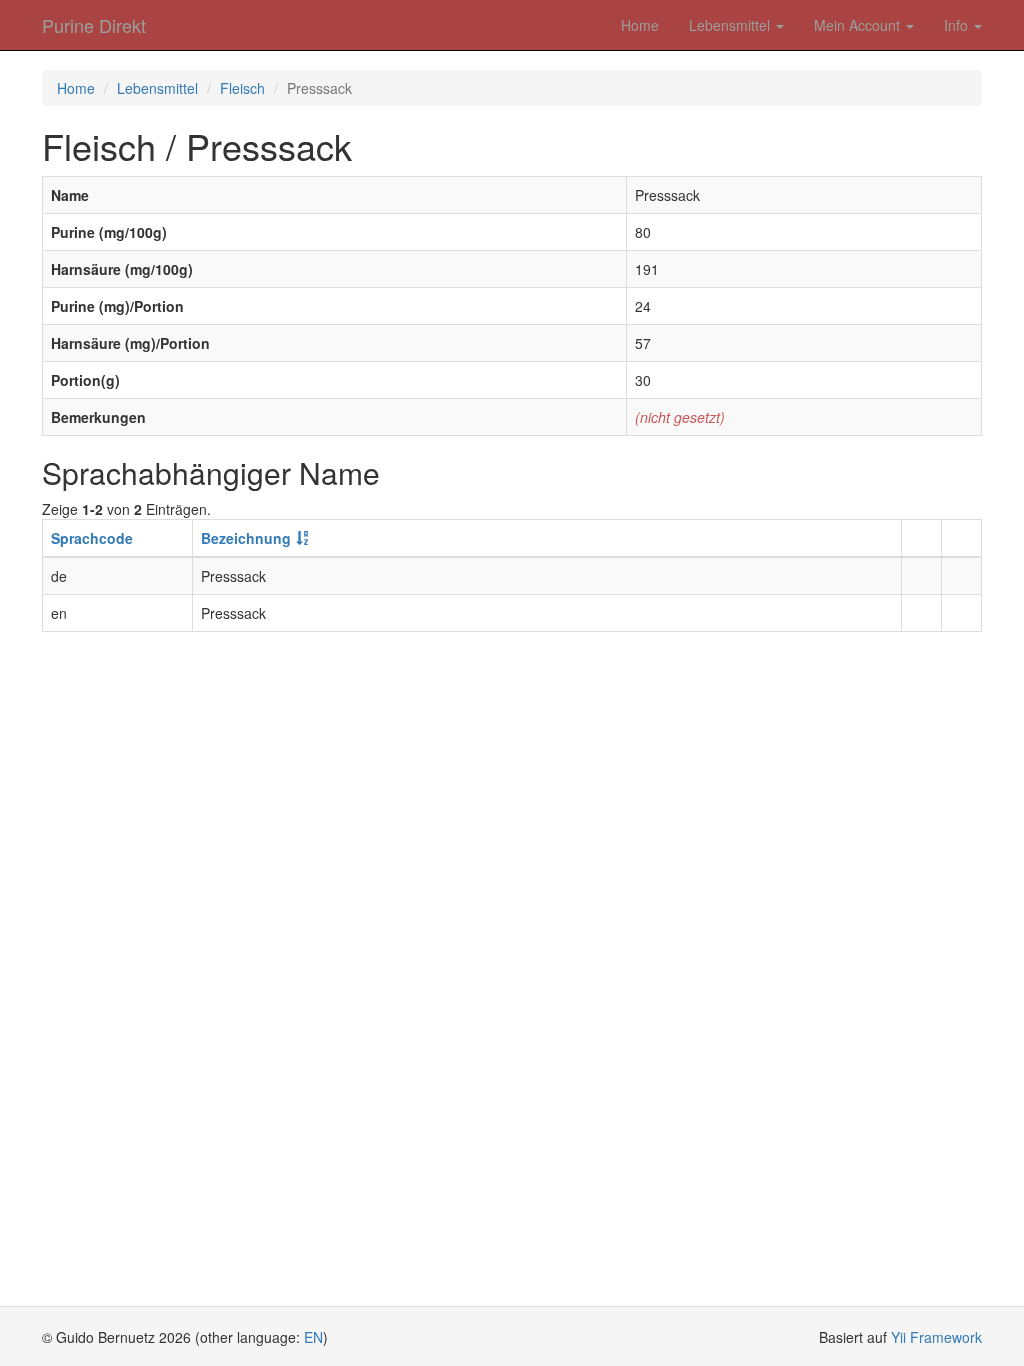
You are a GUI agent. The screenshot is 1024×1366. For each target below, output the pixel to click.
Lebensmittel (731, 25)
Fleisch (242, 88)
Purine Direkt (94, 25)
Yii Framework (936, 1337)
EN (313, 1337)
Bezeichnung (246, 538)
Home (640, 25)
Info (958, 25)
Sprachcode (92, 538)
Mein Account (859, 25)
